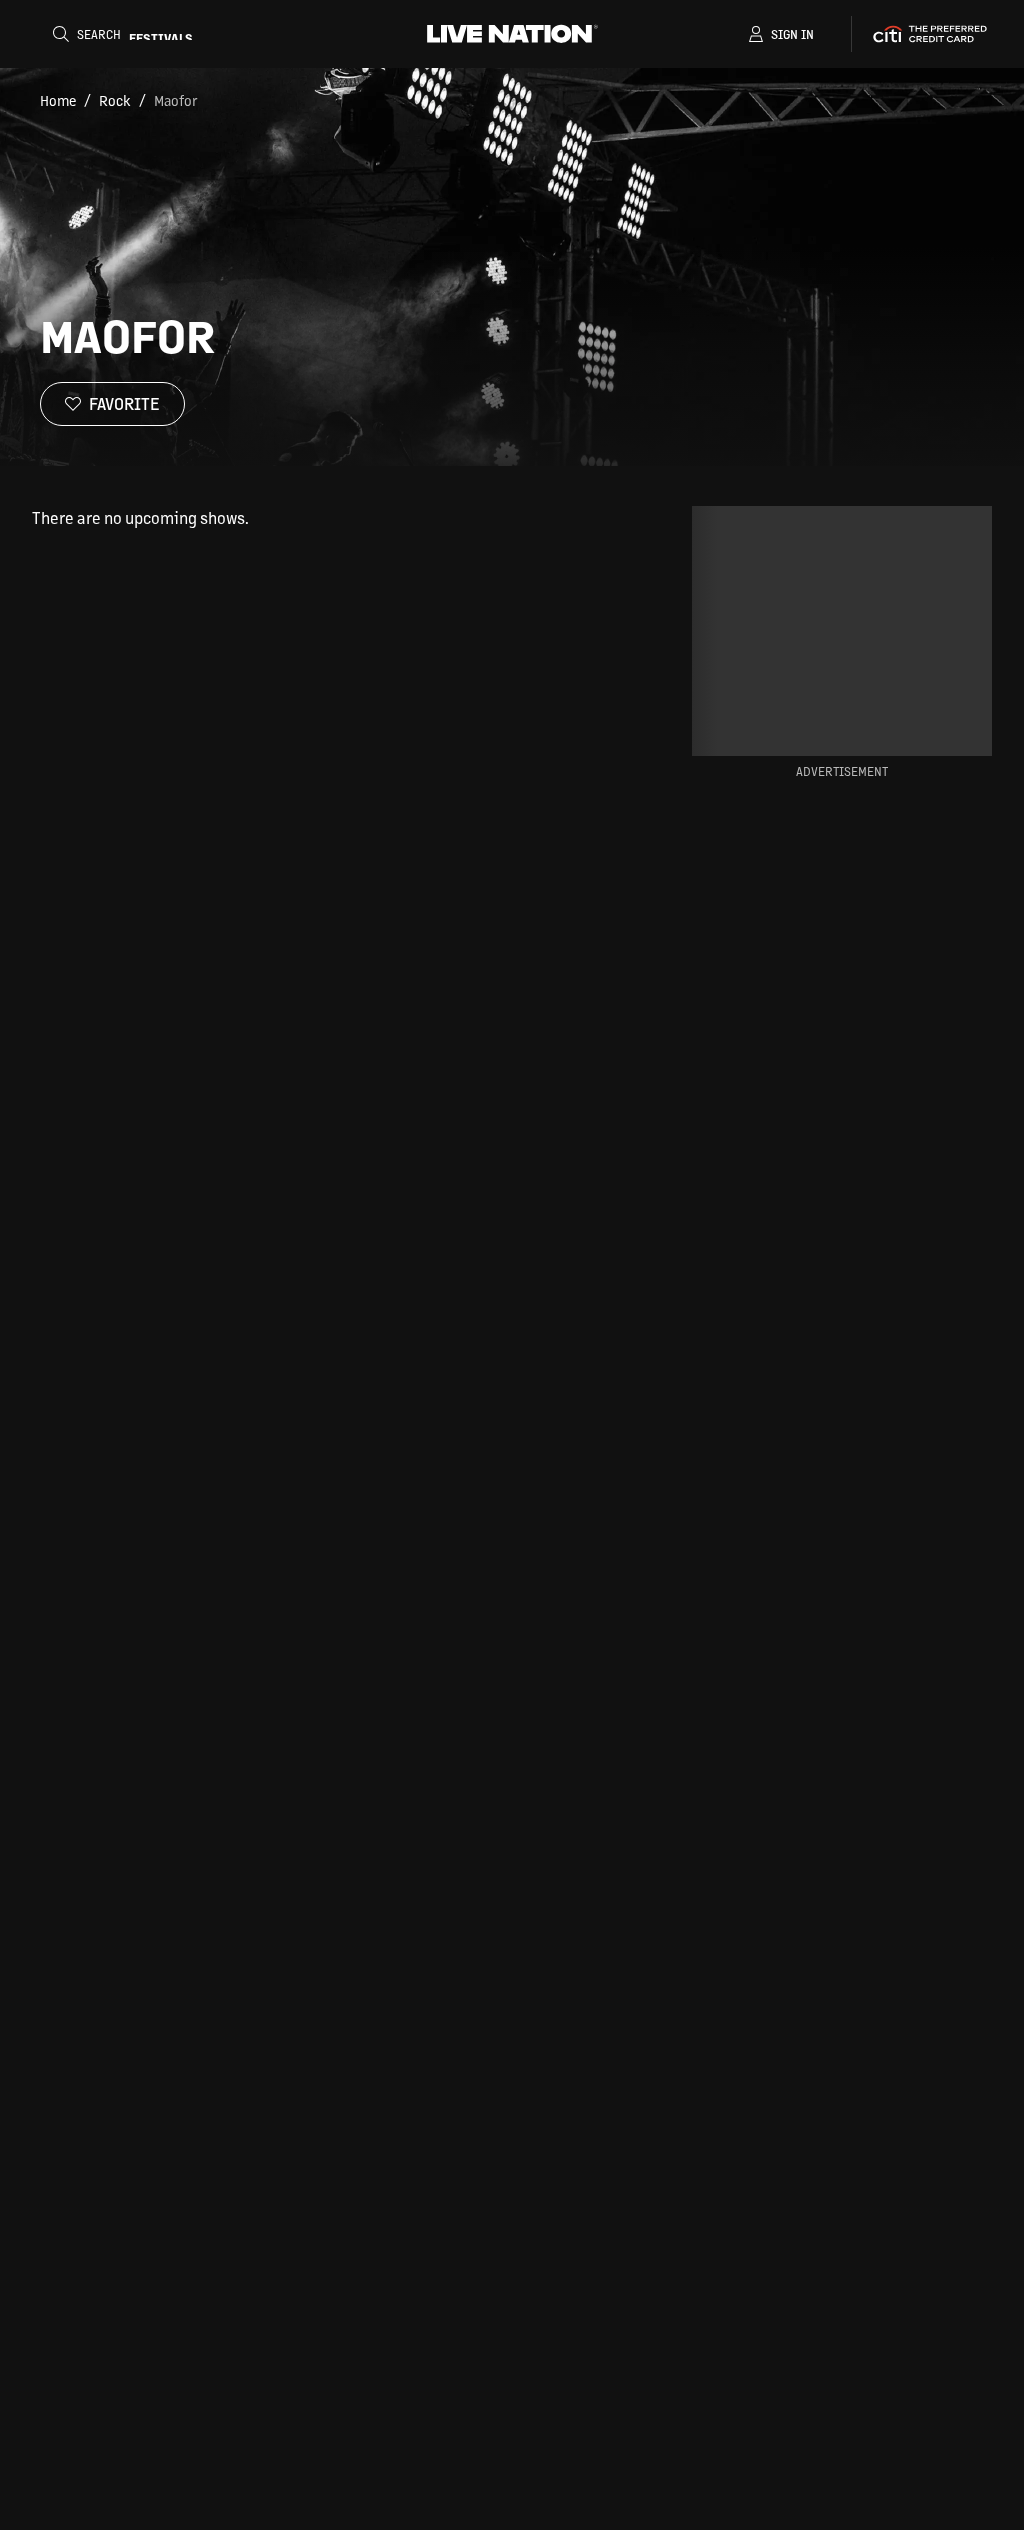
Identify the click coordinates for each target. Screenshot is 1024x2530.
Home (58, 100)
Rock (115, 100)
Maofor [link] (176, 100)
